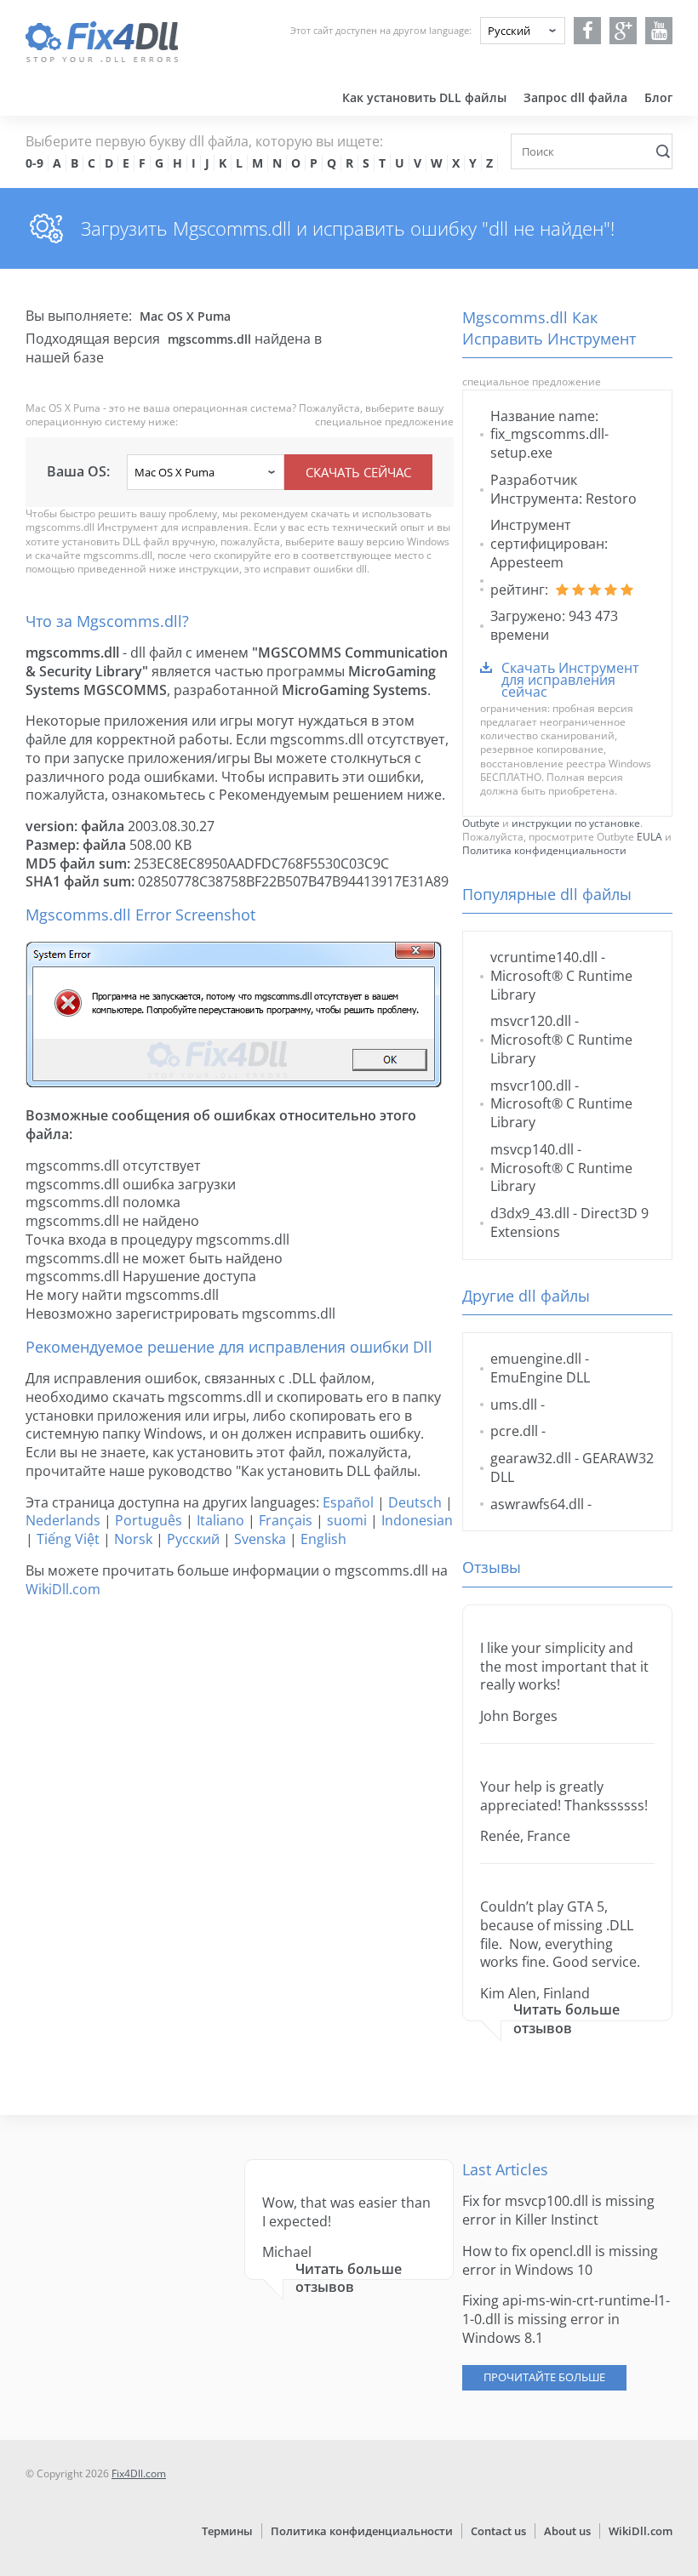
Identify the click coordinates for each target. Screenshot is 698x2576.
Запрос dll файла (575, 97)
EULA (649, 837)
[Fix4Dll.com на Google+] (624, 31)
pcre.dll (514, 1431)
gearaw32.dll (531, 1458)
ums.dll (514, 1405)
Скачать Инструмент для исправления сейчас (570, 680)
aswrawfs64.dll (537, 1504)
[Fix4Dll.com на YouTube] (659, 31)
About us (567, 2531)
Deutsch (415, 1502)
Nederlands (63, 1520)
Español (348, 1502)
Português (149, 1520)
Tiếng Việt (68, 1539)
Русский (193, 1539)
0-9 (34, 163)
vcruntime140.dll (544, 957)
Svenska (260, 1539)
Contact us (498, 2531)
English (323, 1539)
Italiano (220, 1520)
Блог (658, 97)
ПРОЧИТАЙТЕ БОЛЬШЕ (544, 2377)
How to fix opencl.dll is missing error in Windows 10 (560, 2260)
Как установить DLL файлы (424, 97)
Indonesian (417, 1520)
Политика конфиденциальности (544, 850)
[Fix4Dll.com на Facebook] (588, 31)
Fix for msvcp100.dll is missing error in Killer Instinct (558, 2210)
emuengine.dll (536, 1359)
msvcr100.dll (531, 1086)
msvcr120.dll (531, 1021)
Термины (227, 2531)
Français (286, 1520)
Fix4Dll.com (139, 2473)
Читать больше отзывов (566, 2019)
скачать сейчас (358, 472)
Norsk (133, 1539)
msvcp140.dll (532, 1149)
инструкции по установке (576, 823)
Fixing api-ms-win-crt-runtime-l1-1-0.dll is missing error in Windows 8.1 (566, 2319)
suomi (347, 1520)
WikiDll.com (63, 1589)
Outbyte (481, 823)
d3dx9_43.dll (530, 1213)
